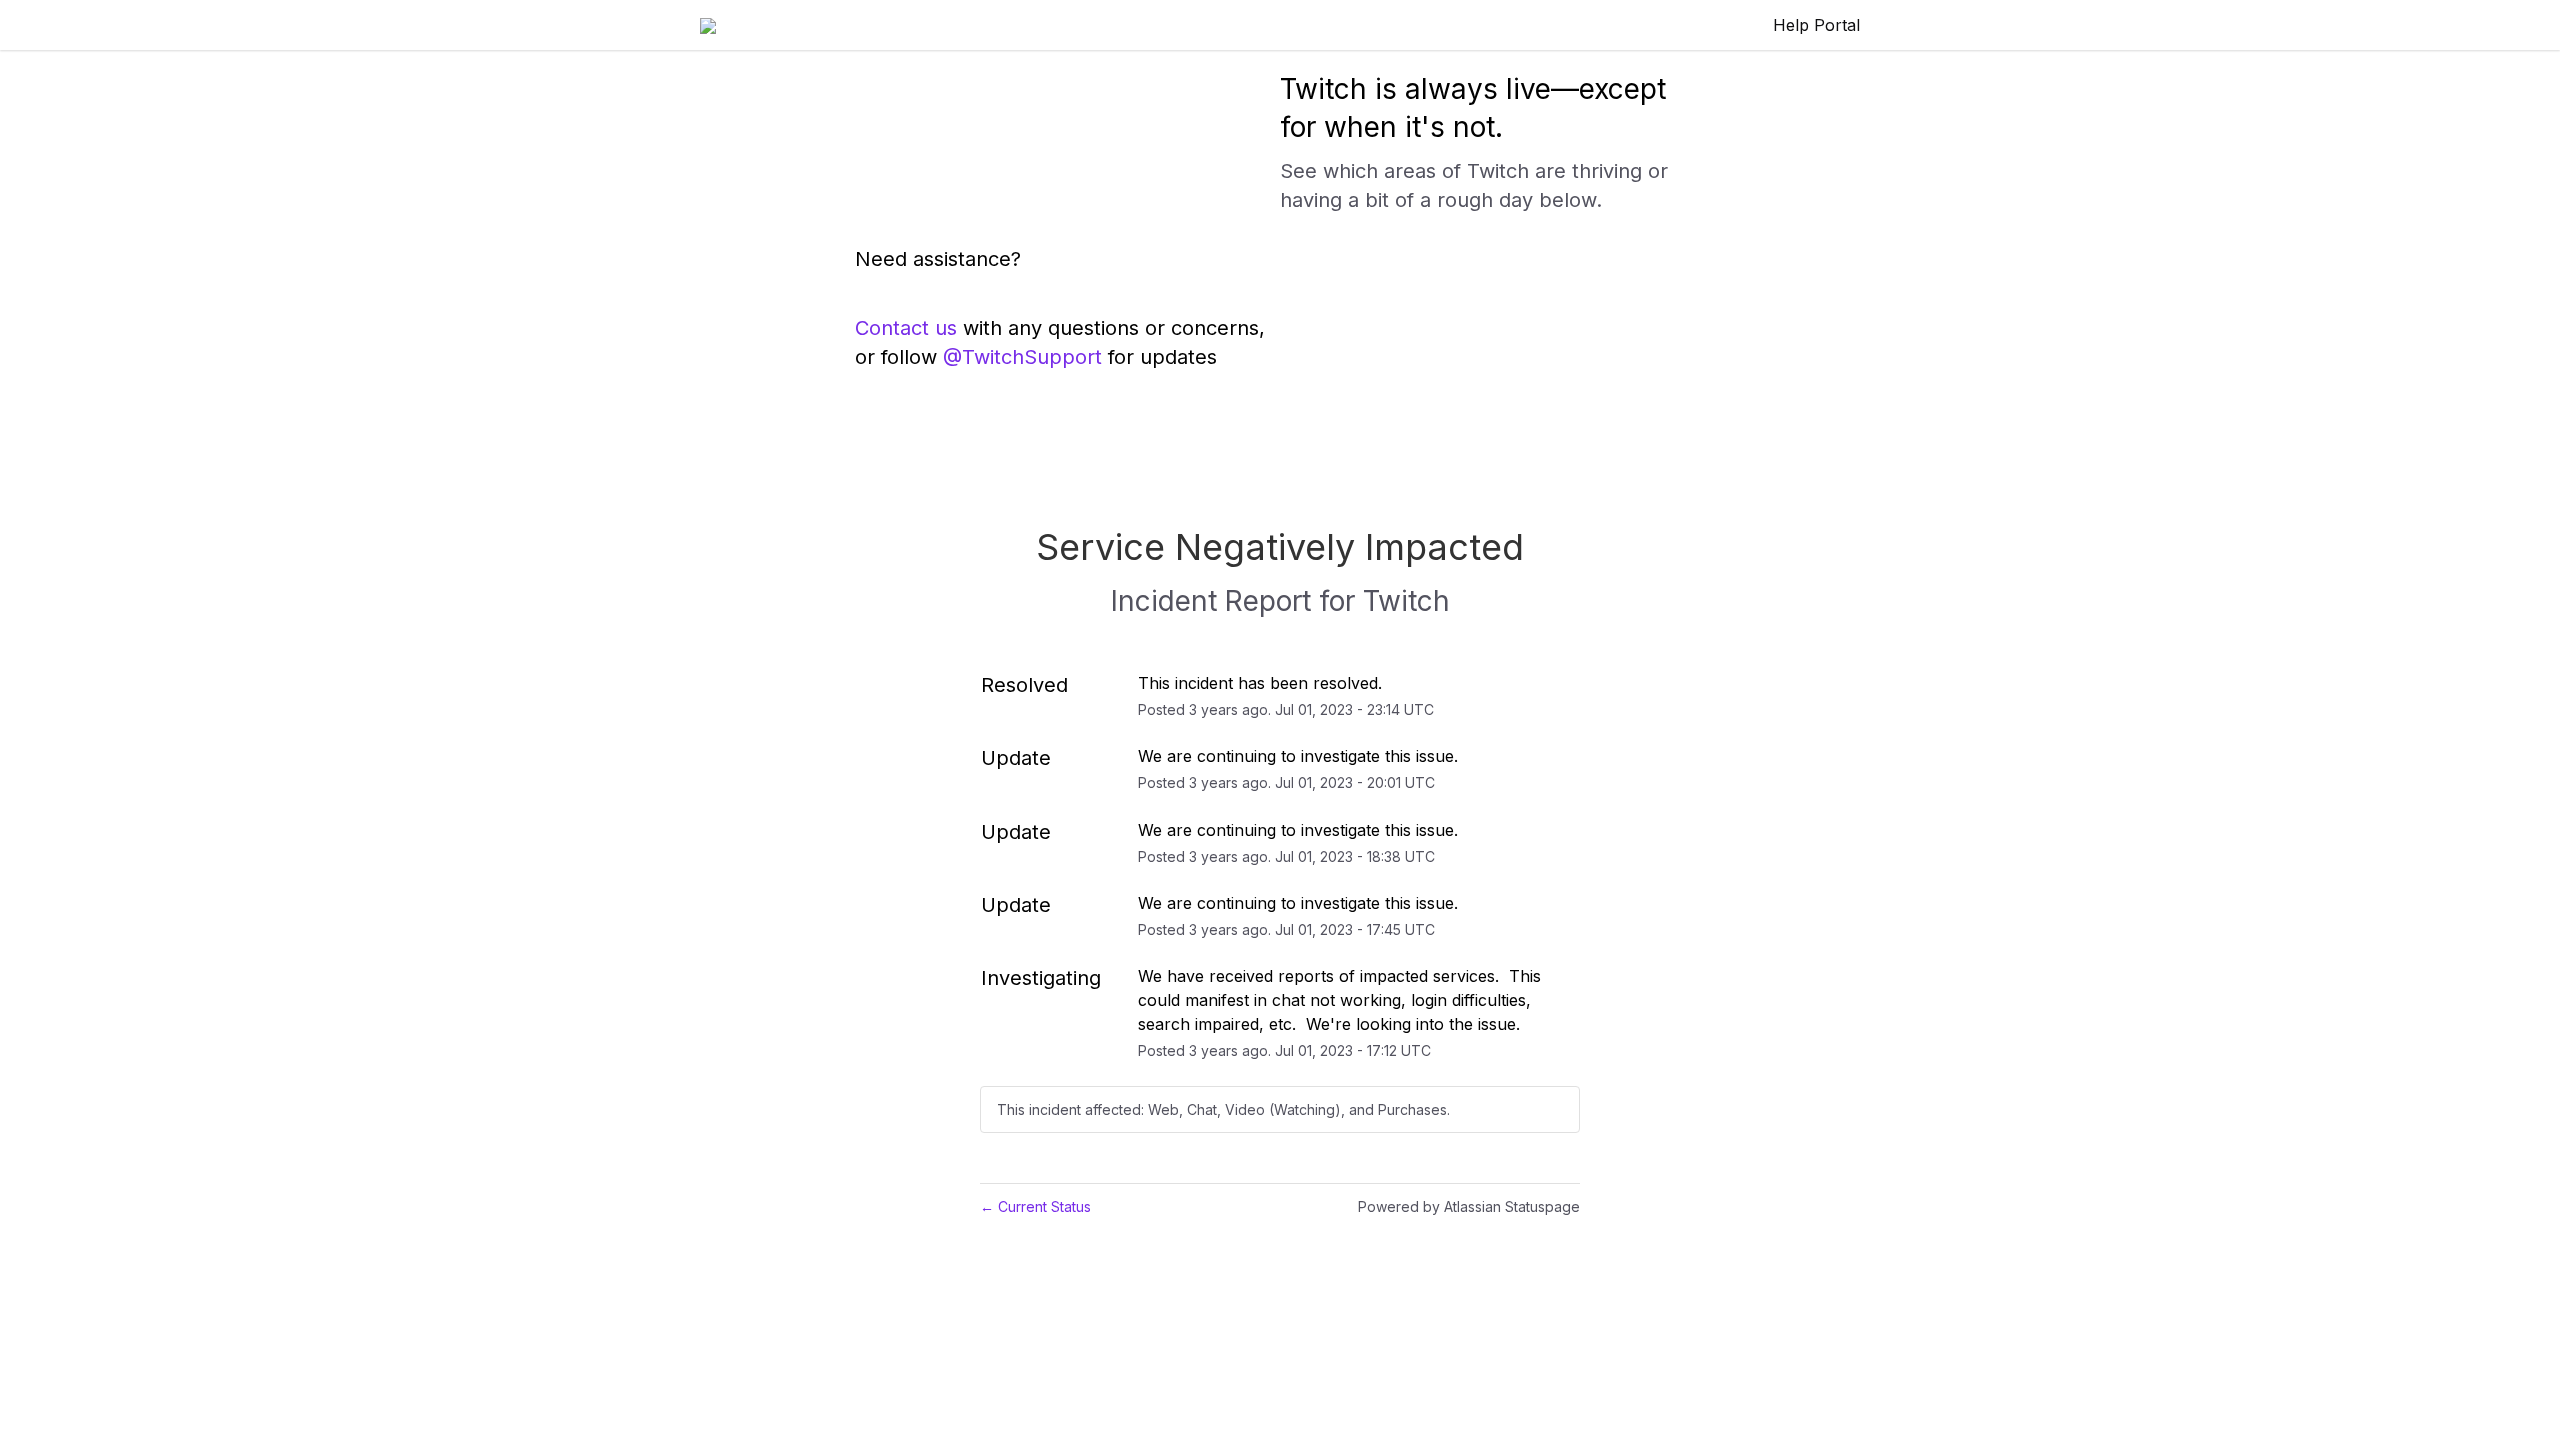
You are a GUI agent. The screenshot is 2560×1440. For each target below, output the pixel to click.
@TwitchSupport (1022, 357)
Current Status (1035, 1206)
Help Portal (1816, 25)
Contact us (906, 328)
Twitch (1406, 601)
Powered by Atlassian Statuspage (1469, 1206)
